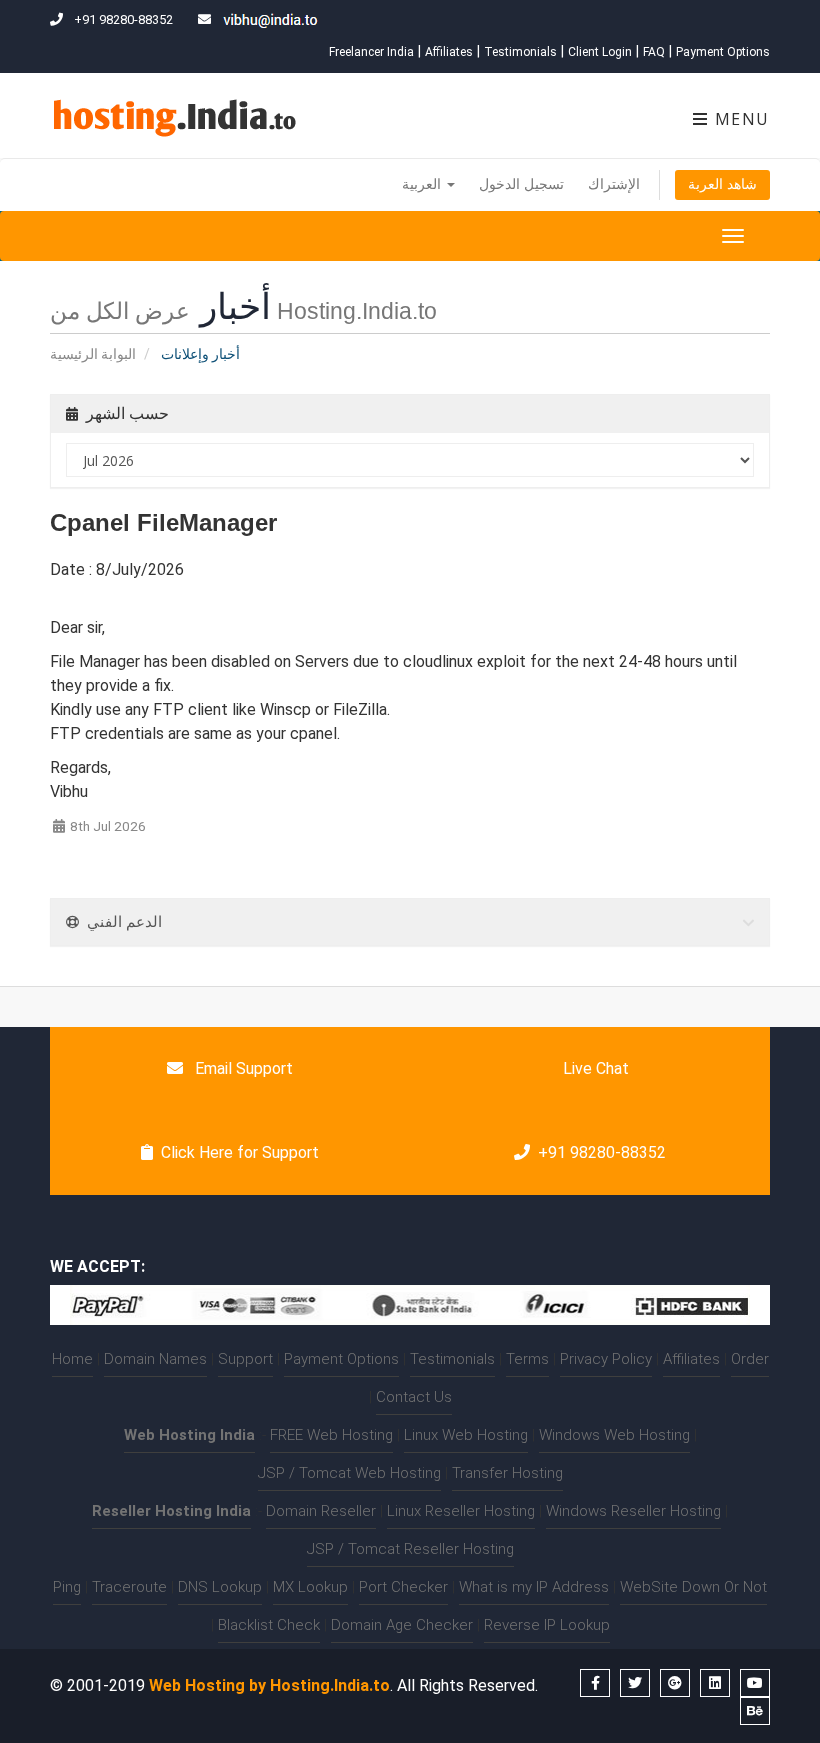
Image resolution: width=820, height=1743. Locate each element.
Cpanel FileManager (163, 522)
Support (245, 1359)
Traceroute (129, 1587)
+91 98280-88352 (602, 1152)
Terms (527, 1359)
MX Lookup (310, 1587)
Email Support (242, 1068)
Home (72, 1359)
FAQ (654, 52)
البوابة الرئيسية (93, 354)
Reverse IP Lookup (547, 1625)
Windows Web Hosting (614, 1435)
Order (750, 1359)
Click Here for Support (240, 1152)
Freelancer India (371, 52)
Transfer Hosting (507, 1473)
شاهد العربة (722, 184)
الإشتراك (614, 184)
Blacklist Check (269, 1625)
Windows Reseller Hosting (633, 1511)
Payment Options (723, 52)
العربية (423, 184)
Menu (739, 119)
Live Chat (594, 1068)
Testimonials (520, 52)
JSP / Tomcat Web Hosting (349, 1473)
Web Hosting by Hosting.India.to (269, 1685)
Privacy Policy (606, 1359)
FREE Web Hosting (331, 1435)
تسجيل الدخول (521, 184)
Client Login (600, 52)
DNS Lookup (220, 1587)
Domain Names (155, 1359)
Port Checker (403, 1587)
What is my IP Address (534, 1587)
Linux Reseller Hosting (461, 1511)
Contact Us (414, 1397)
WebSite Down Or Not (693, 1587)
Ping (67, 1587)
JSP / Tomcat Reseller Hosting (410, 1549)
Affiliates (449, 52)
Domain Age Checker (402, 1625)
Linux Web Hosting (466, 1435)
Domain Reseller (321, 1511)
